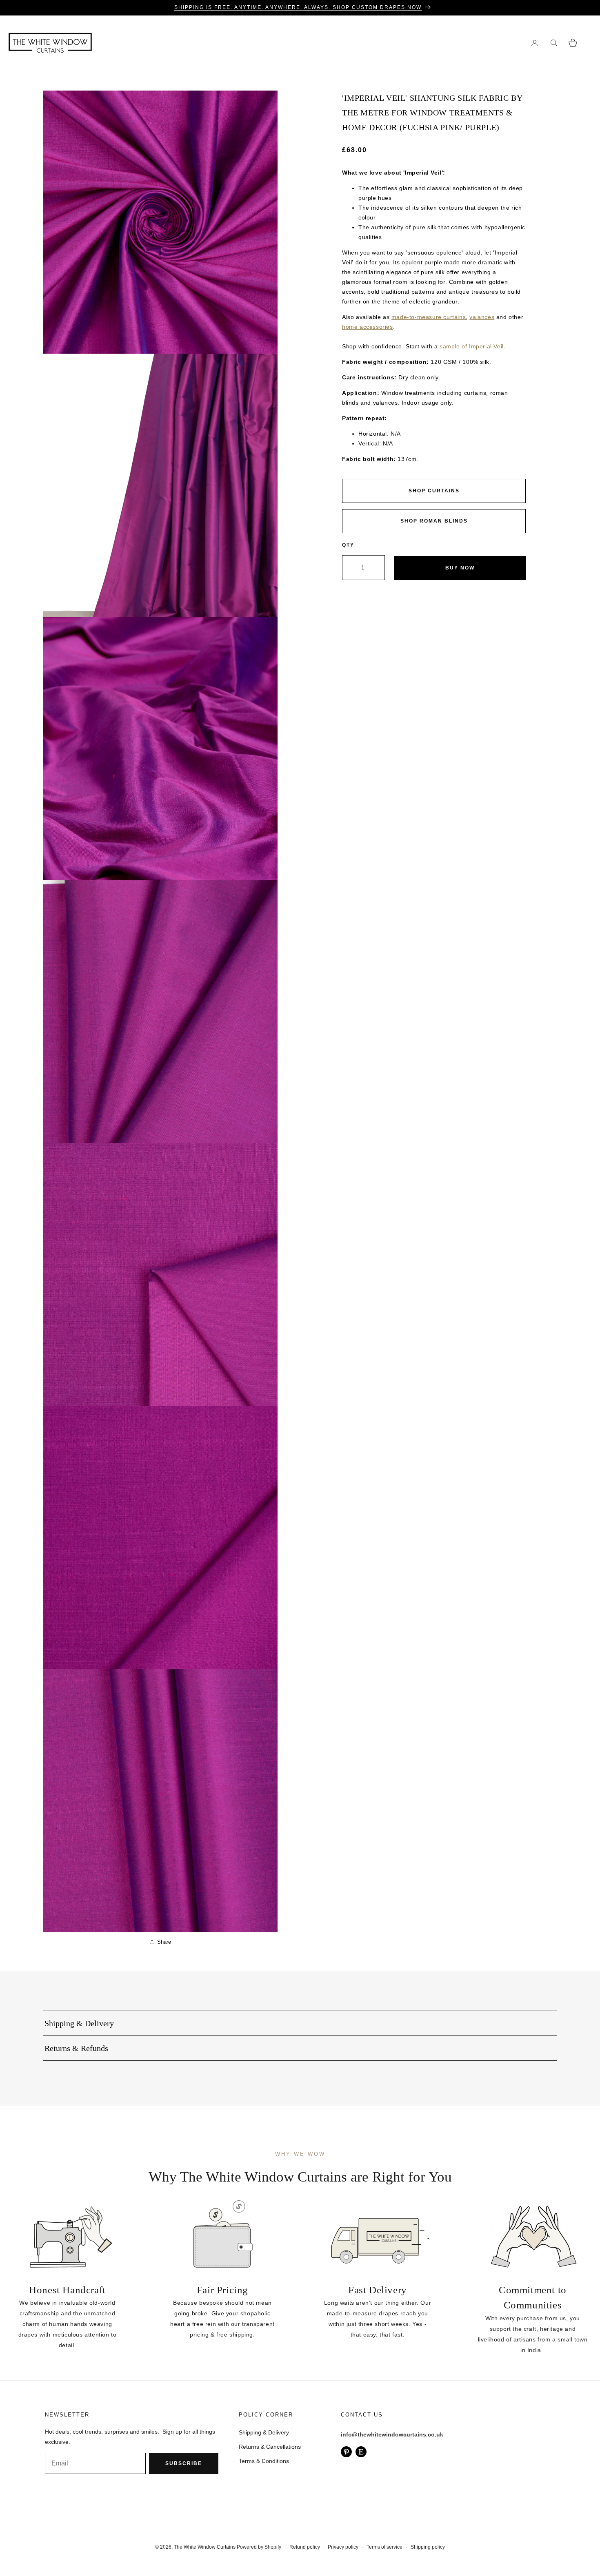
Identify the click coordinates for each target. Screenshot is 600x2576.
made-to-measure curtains (429, 317)
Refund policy (305, 2547)
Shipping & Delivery (264, 2432)
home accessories (368, 327)
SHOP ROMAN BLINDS (434, 521)
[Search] (554, 43)
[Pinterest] (346, 2452)
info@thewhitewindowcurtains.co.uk (392, 2434)
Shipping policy (428, 2547)
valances (482, 317)
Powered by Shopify (259, 2547)
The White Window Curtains (205, 2547)
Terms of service (384, 2547)
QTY (348, 545)
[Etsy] (361, 2452)
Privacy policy (343, 2547)
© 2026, (164, 2547)
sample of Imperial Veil (472, 346)
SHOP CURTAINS (434, 491)
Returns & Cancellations (270, 2447)
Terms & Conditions (264, 2461)
